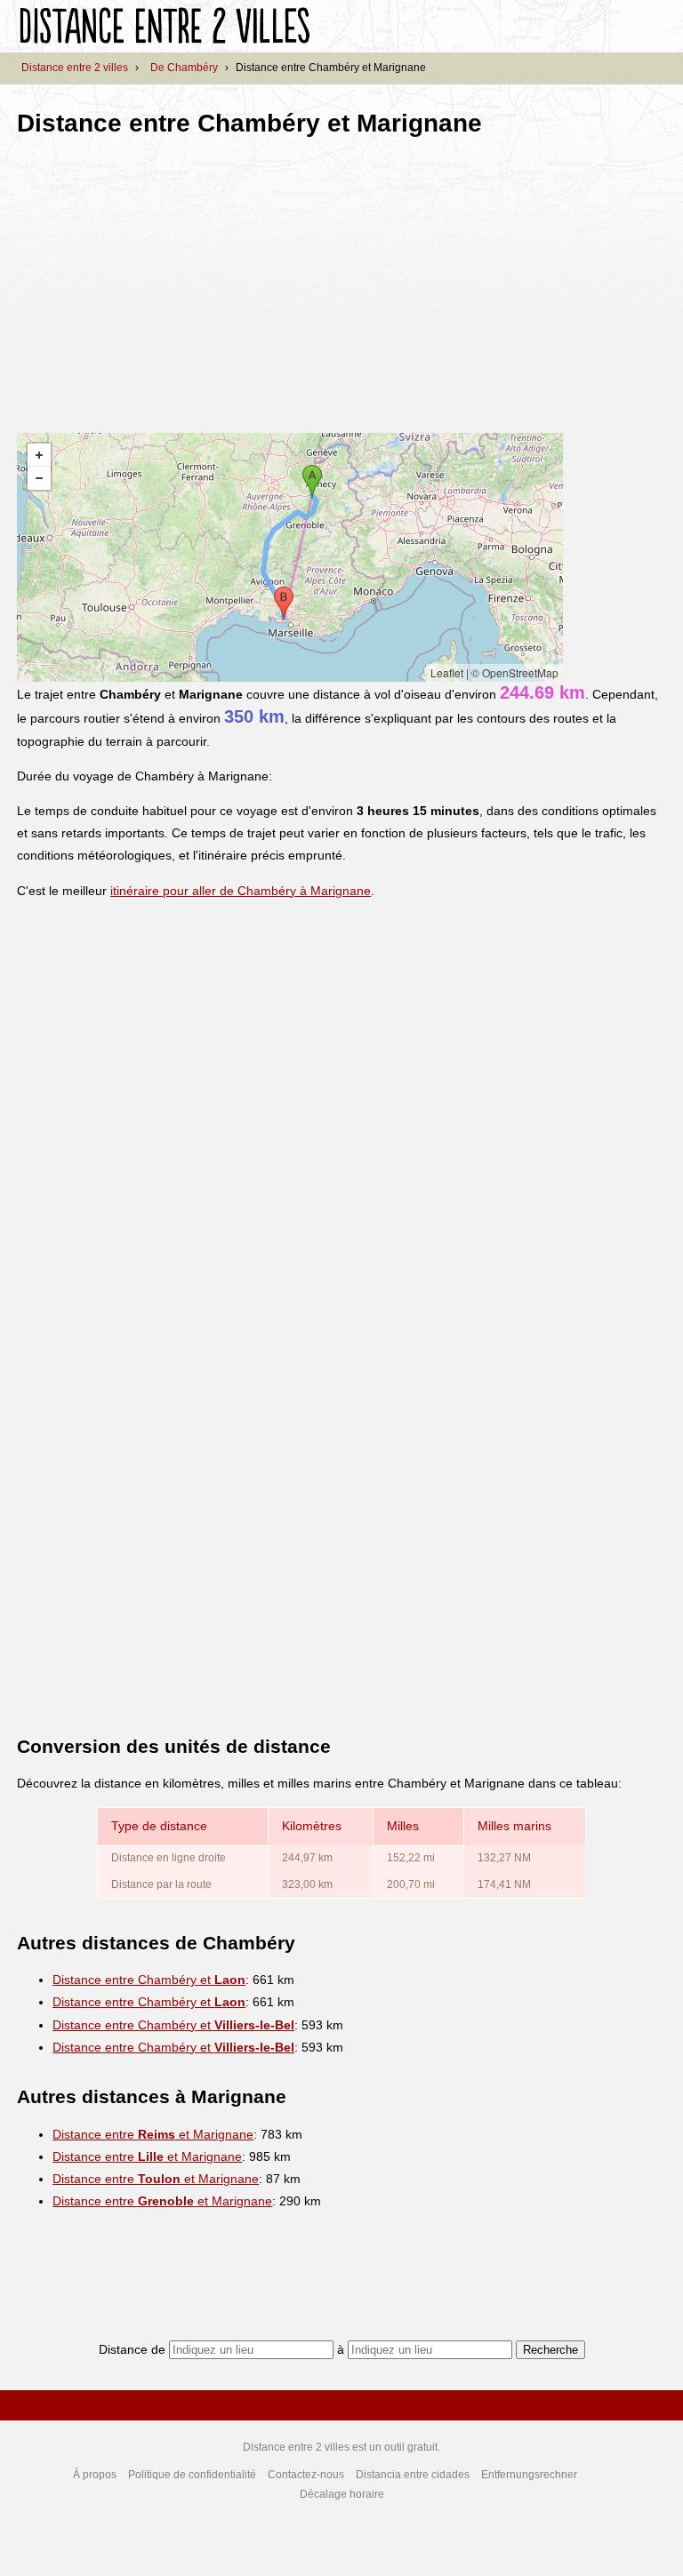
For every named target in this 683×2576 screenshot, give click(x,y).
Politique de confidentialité (192, 2475)
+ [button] (39, 455)
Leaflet (447, 672)
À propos (95, 2475)
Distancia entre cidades (413, 2475)
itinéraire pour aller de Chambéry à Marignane (241, 891)
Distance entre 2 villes (75, 68)
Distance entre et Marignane (153, 2134)
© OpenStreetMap (515, 672)
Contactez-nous (306, 2475)
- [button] (39, 478)
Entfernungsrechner (529, 2475)
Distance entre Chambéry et (149, 1980)
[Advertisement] (166, 279)
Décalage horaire (342, 2494)
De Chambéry (184, 68)
